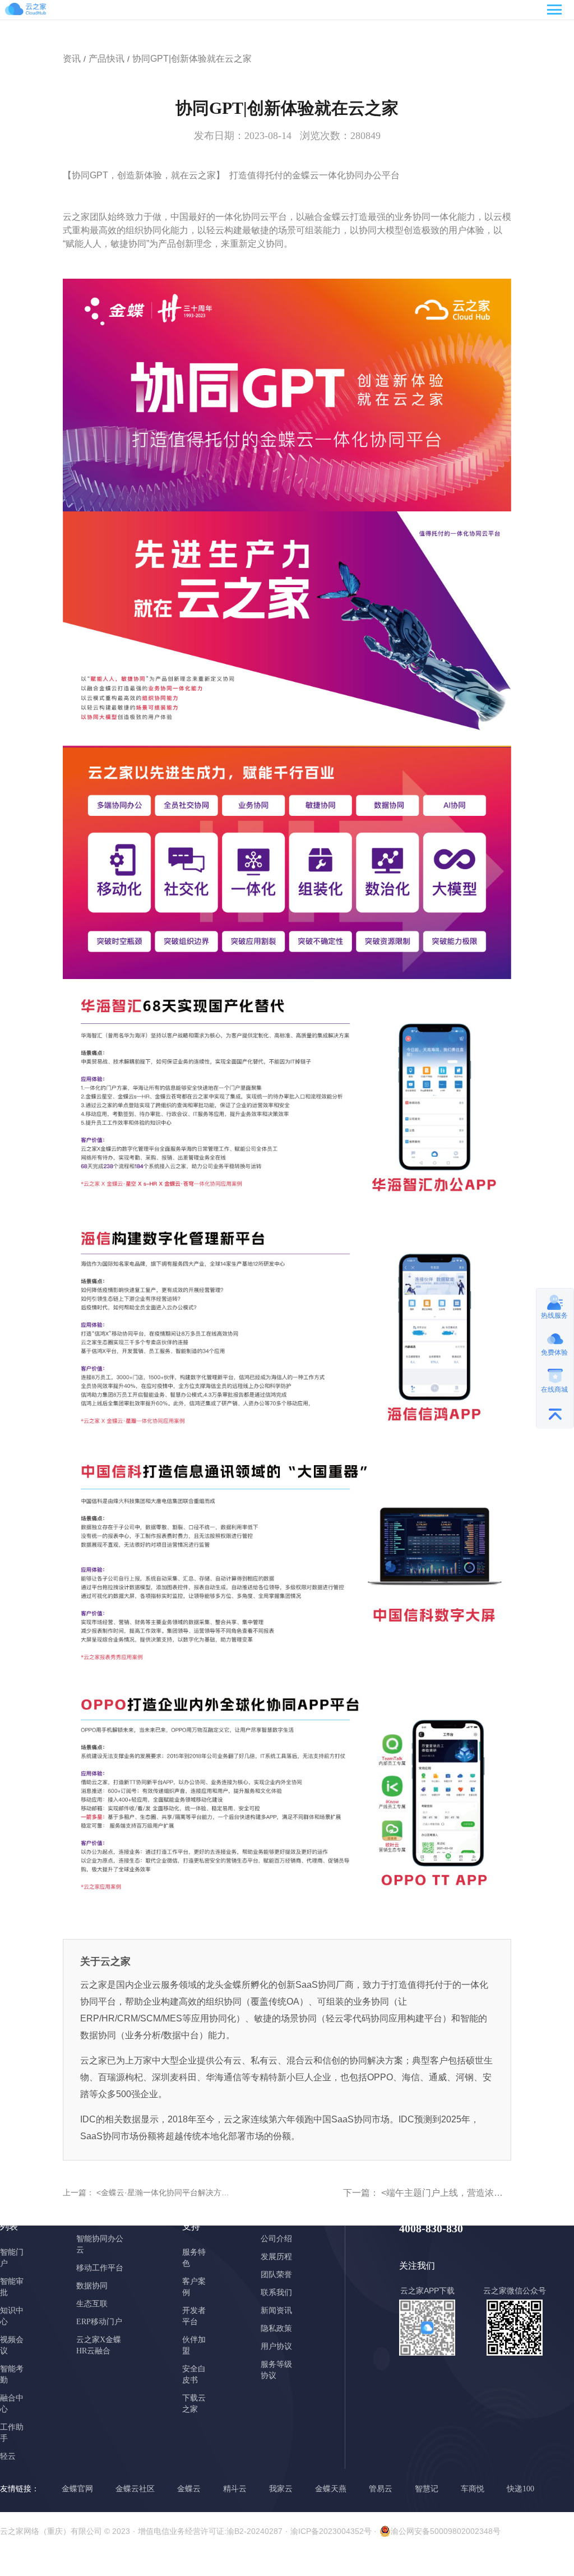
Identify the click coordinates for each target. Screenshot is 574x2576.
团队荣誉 (276, 2275)
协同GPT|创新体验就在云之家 (192, 59)
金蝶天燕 (331, 2489)
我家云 (281, 2489)
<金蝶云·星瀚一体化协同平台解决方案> (164, 2192)
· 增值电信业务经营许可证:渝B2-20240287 (208, 2531)
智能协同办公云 (100, 2244)
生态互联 (92, 2304)
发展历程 (276, 2257)
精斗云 (235, 2489)
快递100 (520, 2489)
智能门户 (12, 2258)
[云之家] (39, 11)
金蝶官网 (77, 2489)
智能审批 (12, 2287)
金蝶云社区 (135, 2489)
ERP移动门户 (99, 2322)
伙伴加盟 (194, 2345)
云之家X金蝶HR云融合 (99, 2345)
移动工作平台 (100, 2268)
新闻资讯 (276, 2310)
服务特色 (194, 2258)
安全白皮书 (194, 2374)
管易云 (381, 2489)
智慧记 (427, 2489)
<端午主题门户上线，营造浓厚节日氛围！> (466, 2193)
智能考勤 (12, 2374)
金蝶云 (189, 2489)
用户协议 (276, 2346)
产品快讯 (107, 59)
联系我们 (276, 2293)
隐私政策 (276, 2328)
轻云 (8, 2456)
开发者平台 (194, 2316)
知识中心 (12, 2316)
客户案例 (194, 2287)
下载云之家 (194, 2404)
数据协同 (92, 2286)
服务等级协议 (276, 2370)
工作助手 (12, 2433)
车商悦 (473, 2489)
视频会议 (12, 2345)
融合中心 (12, 2404)
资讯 (72, 59)
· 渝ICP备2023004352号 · (331, 2531)
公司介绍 (276, 2239)
